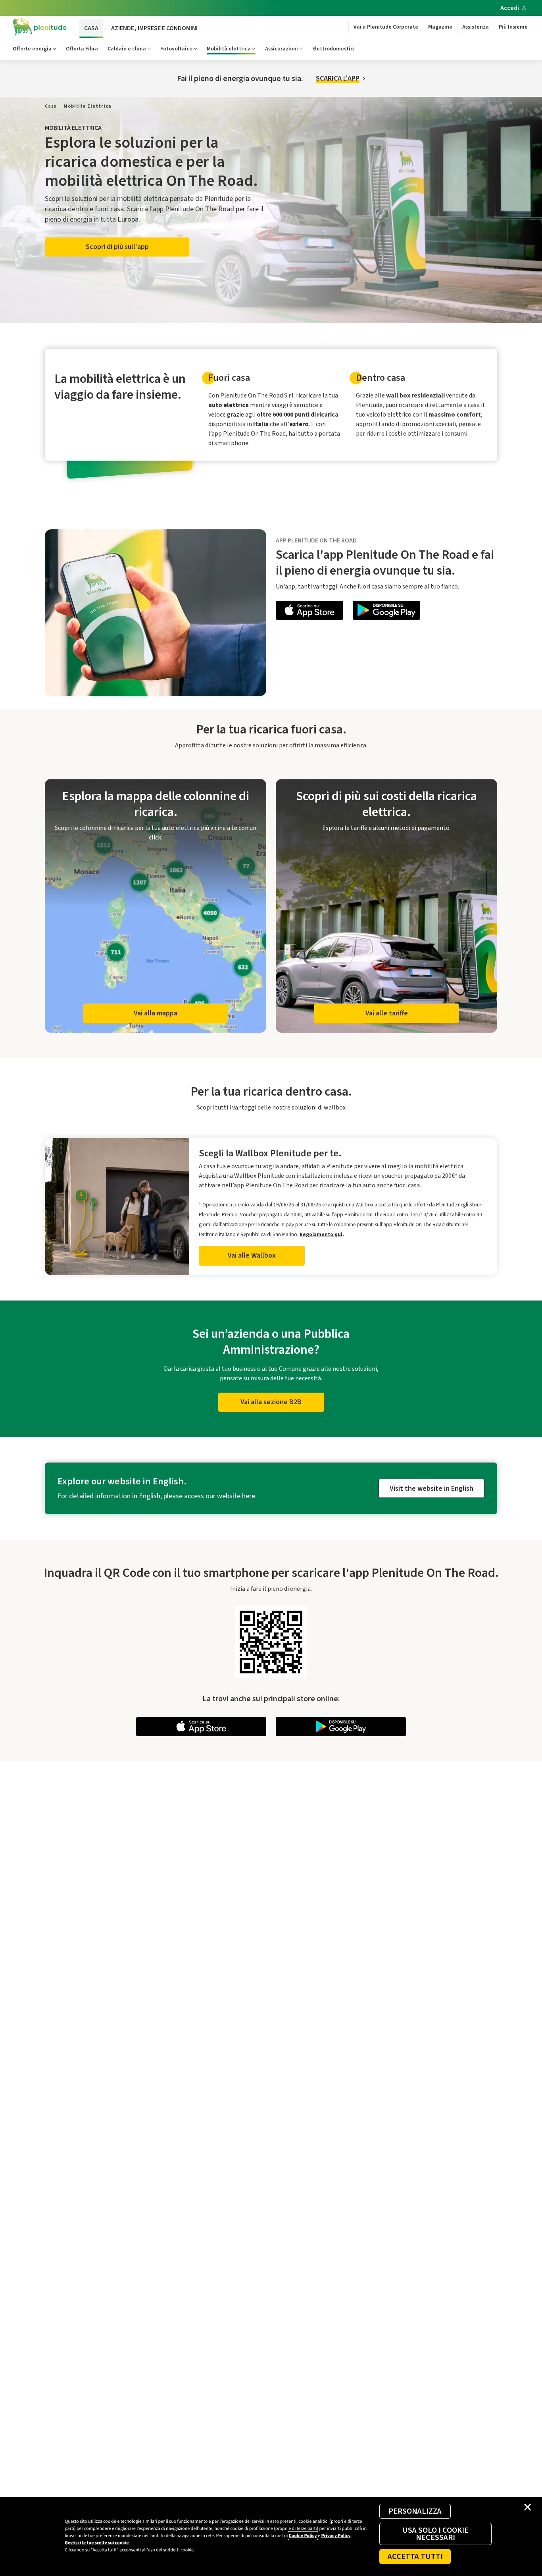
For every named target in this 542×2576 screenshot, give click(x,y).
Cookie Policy (303, 2536)
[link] (51, 106)
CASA (91, 28)
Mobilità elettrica (229, 49)
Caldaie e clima (127, 49)
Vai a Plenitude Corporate (386, 27)
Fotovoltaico (176, 49)
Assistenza (476, 27)
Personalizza (415, 2511)
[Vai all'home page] (40, 27)
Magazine (440, 27)
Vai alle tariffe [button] (387, 1013)
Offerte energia (32, 49)
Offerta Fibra (82, 49)
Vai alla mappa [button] (156, 1013)
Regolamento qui (321, 1234)
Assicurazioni (282, 49)
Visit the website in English (431, 1489)
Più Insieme (513, 27)
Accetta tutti (415, 2557)
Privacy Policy (336, 2536)
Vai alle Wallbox (252, 1255)
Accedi (510, 8)
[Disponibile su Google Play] (386, 612)
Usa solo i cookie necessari (435, 2534)
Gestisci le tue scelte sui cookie (97, 2543)
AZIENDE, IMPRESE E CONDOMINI (154, 28)
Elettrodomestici (333, 49)
